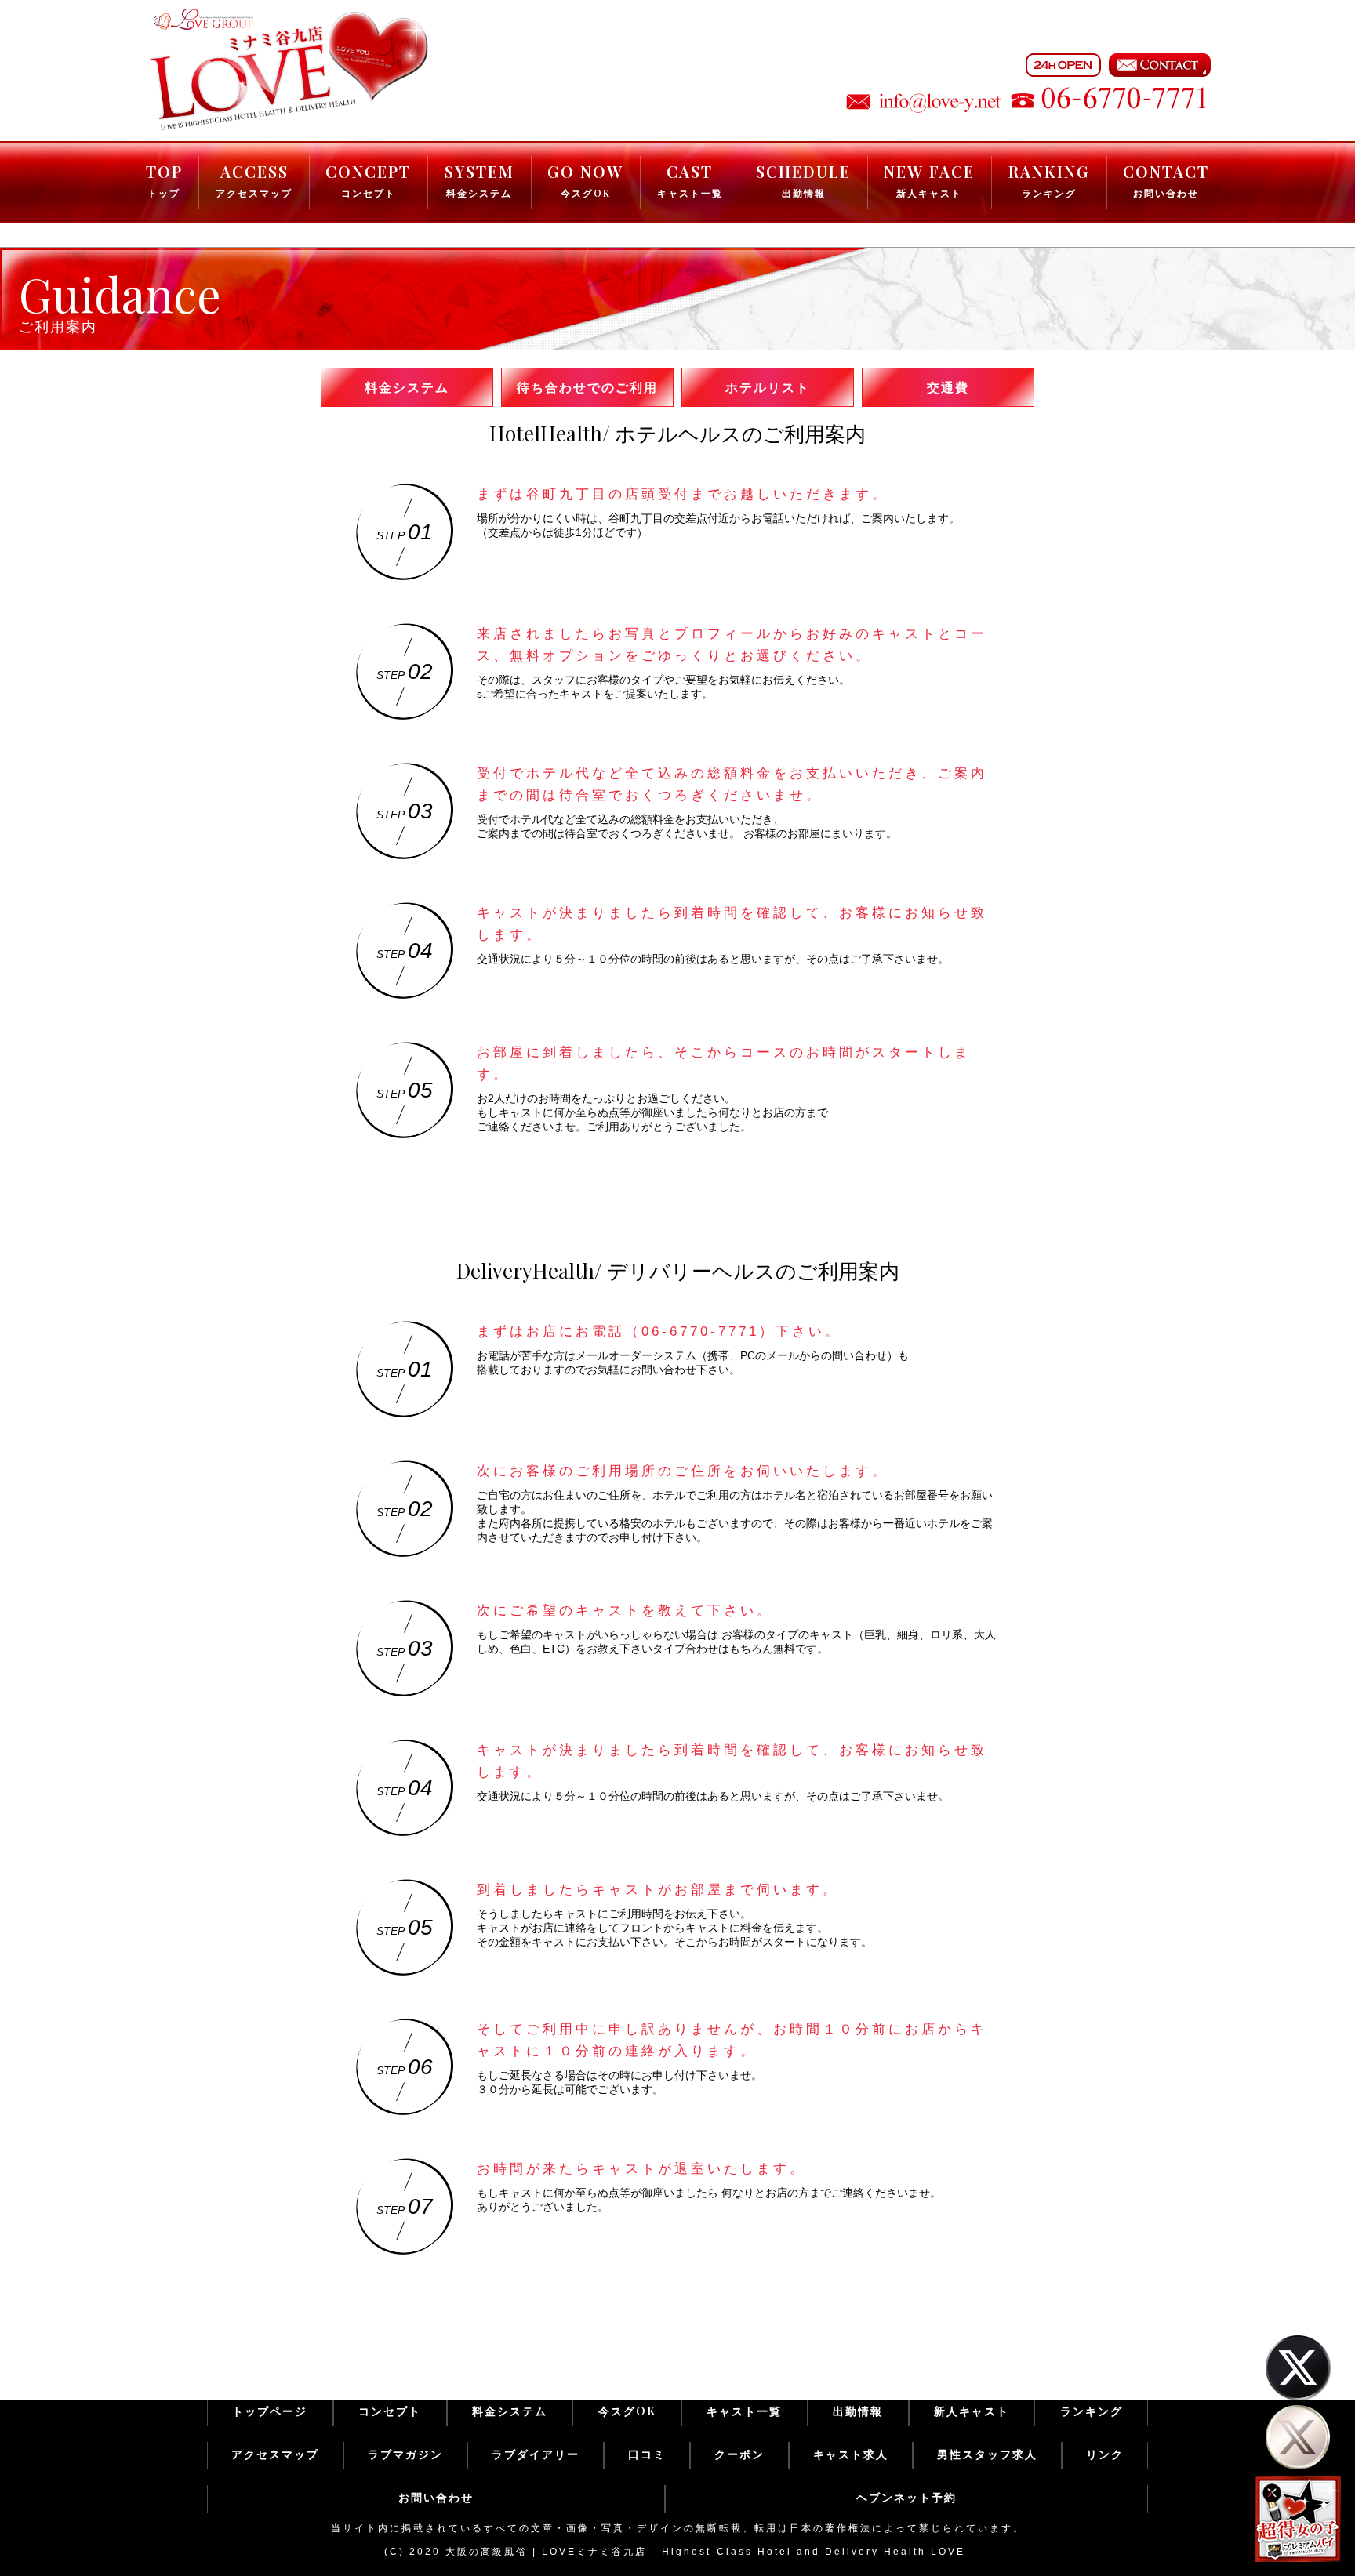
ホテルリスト (768, 387)
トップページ (270, 2411)
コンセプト (390, 2411)
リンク (1105, 2454)
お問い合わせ (436, 2497)
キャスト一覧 (744, 2411)
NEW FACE (929, 180)
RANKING (1049, 180)
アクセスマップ (275, 2454)
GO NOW (585, 180)
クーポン (739, 2454)
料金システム (407, 387)
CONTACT (1166, 180)
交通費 (948, 387)
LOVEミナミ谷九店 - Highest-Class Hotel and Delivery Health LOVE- (756, 2552)
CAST (690, 180)
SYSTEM (480, 180)
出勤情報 (858, 2411)
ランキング (1092, 2411)
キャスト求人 (851, 2454)
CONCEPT (368, 180)
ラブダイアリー (536, 2454)
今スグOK (627, 2411)
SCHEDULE (803, 180)
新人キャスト (972, 2411)
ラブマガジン (405, 2454)
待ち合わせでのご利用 (587, 387)
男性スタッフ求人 (987, 2454)
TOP (164, 180)
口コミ (647, 2454)
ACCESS (254, 180)
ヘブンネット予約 (906, 2497)
